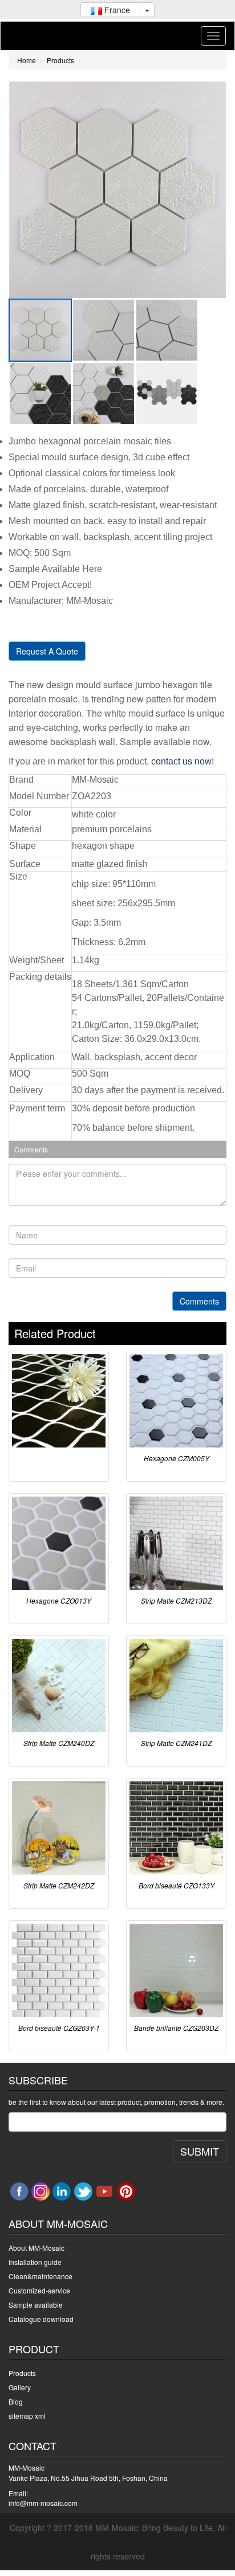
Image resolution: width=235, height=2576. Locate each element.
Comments (199, 1301)
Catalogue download (41, 2319)
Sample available (36, 2305)
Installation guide (35, 2262)
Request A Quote (47, 651)
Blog (16, 2401)
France (116, 10)
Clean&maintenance (40, 2276)
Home (27, 60)
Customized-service (39, 2290)
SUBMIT (200, 2151)
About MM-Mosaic (37, 2248)
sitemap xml (27, 2416)
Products (60, 60)
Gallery (20, 2387)
